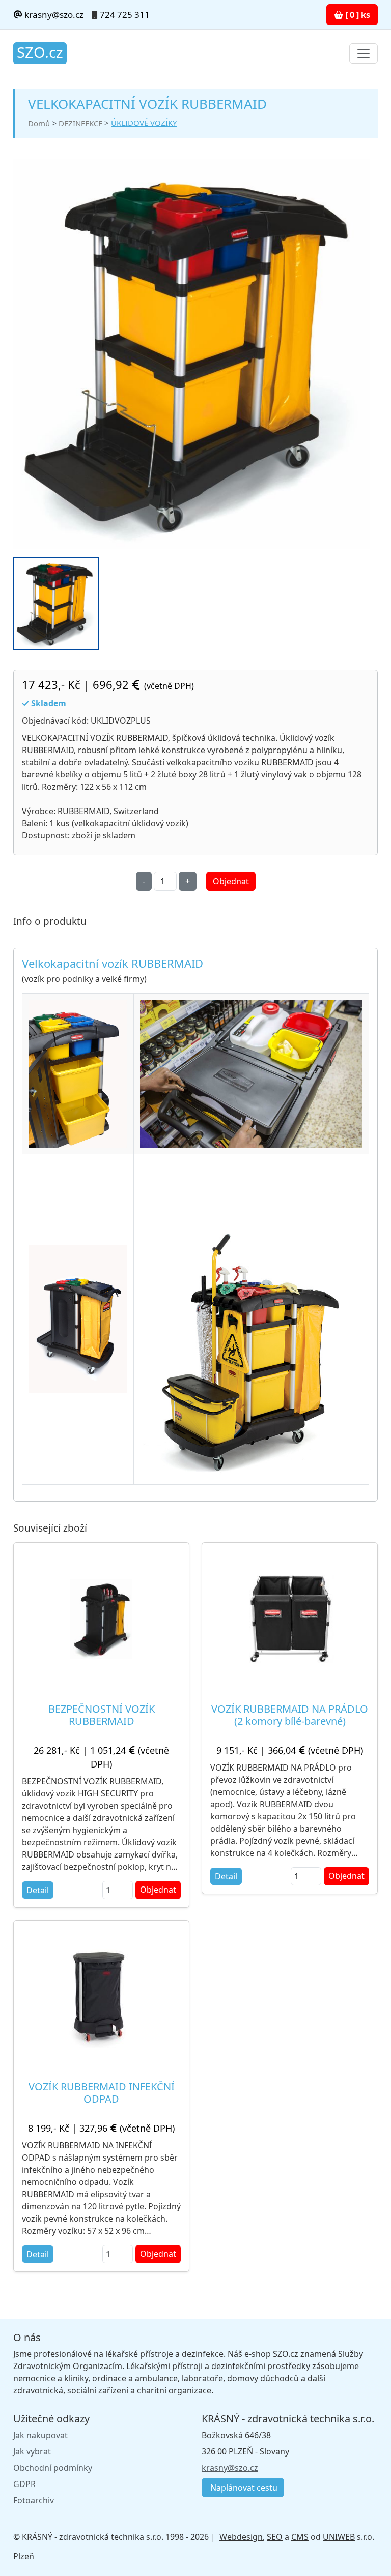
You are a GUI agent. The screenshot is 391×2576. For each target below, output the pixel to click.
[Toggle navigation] (364, 53)
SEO (275, 2537)
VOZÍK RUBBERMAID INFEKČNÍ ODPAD (102, 2093)
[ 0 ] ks (357, 15)
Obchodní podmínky (53, 2468)
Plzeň (24, 2556)
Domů (39, 123)
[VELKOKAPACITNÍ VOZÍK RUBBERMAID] (191, 354)
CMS (300, 2537)
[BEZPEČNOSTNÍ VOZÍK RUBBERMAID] (101, 1619)
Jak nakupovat (40, 2435)
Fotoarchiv (34, 2500)
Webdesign (241, 2537)
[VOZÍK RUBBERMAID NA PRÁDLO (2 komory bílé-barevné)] (290, 1619)
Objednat (231, 881)
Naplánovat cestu (243, 2488)
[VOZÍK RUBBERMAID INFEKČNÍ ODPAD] (101, 1997)
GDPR (24, 2484)
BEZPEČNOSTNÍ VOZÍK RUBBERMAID (102, 1715)
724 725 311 (125, 14)
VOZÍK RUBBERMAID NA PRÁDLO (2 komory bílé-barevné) (290, 1715)
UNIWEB (339, 2537)
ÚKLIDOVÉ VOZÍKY (144, 123)
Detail (38, 1890)
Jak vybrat (32, 2451)
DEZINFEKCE (80, 123)
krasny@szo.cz (53, 14)
